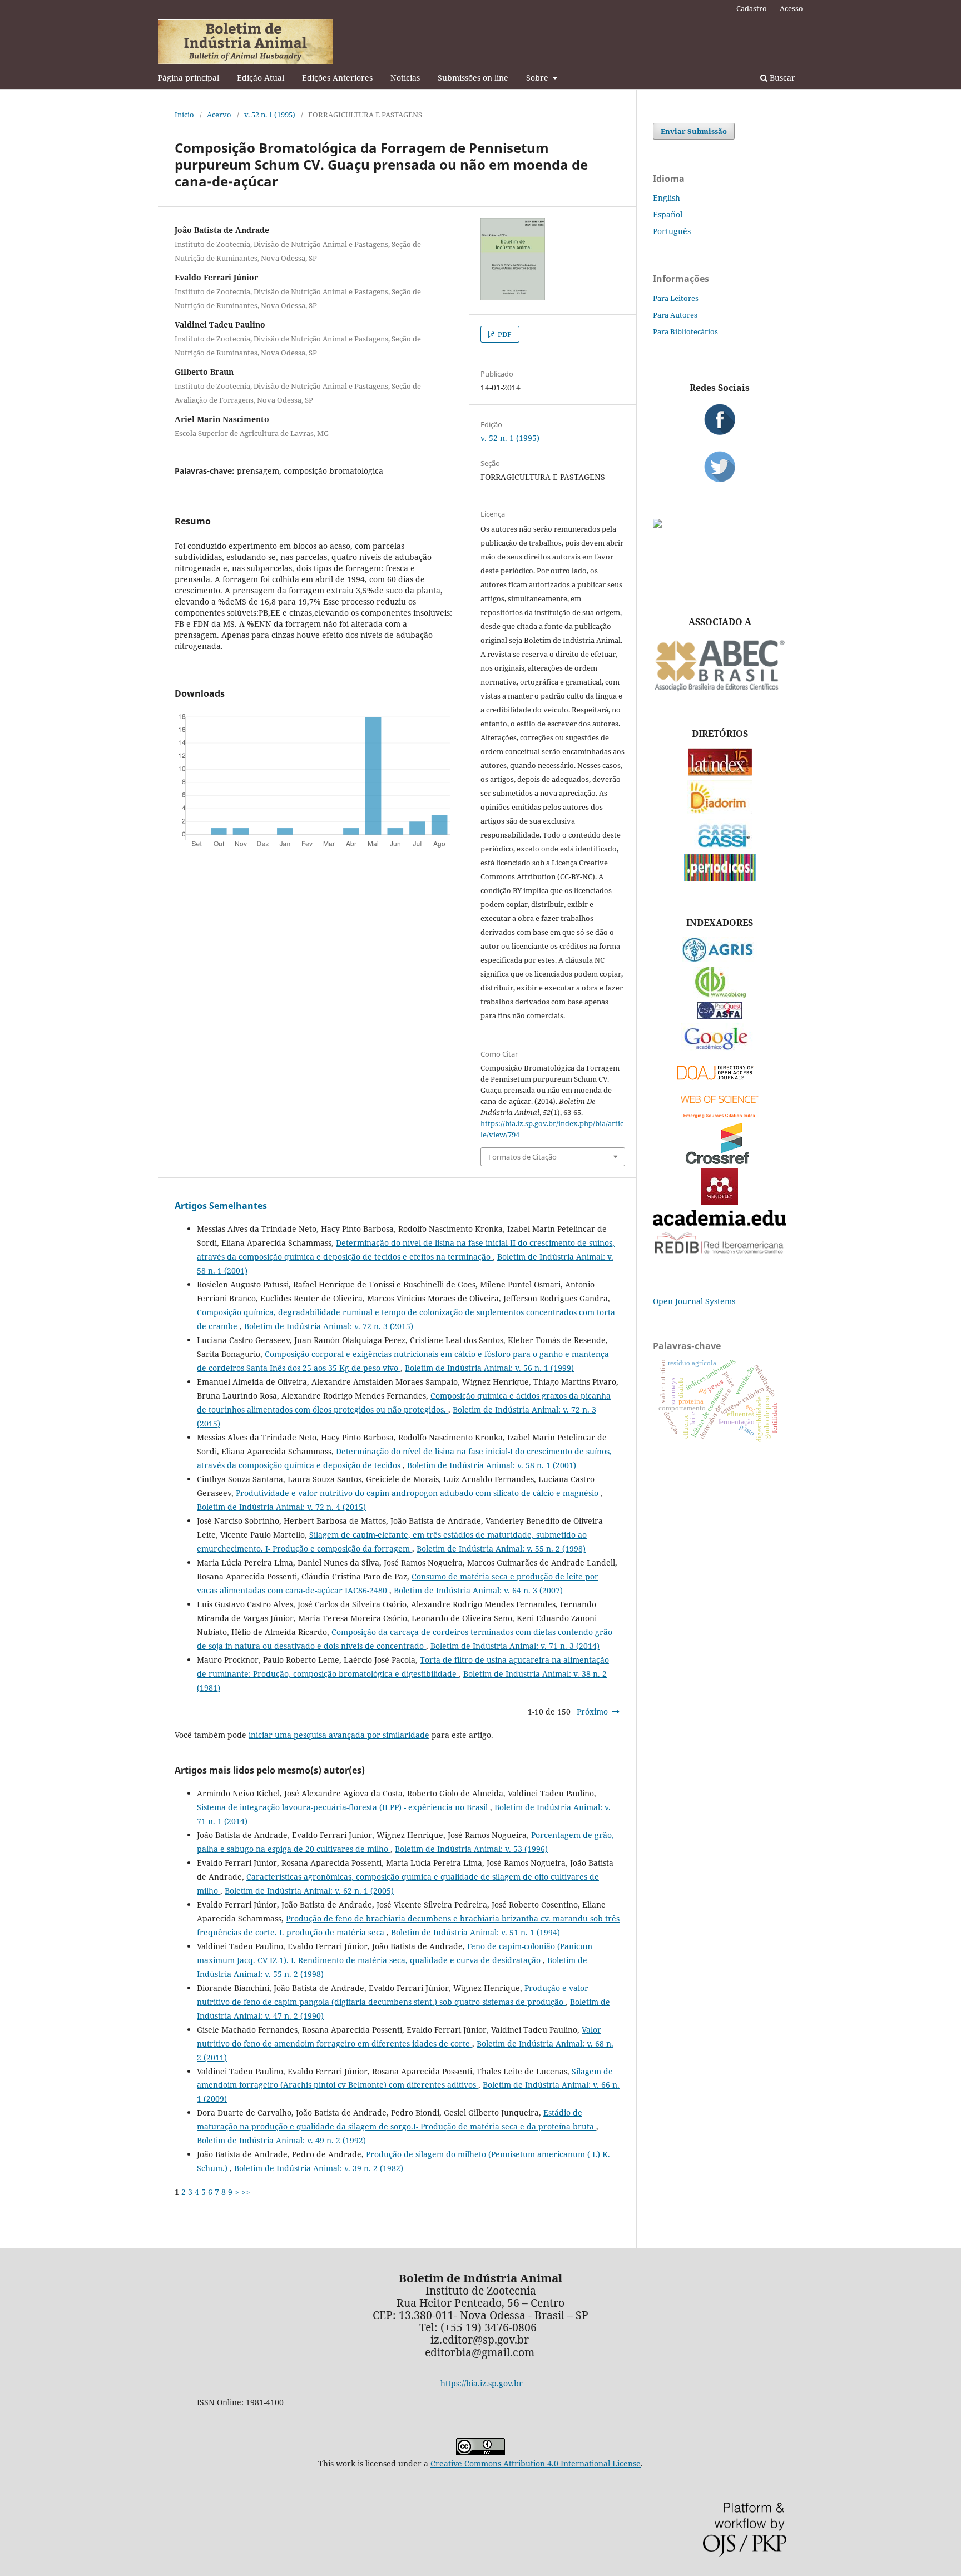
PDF (504, 334)
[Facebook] (720, 419)
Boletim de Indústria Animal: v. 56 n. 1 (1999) (489, 1368)
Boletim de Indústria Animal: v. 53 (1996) (471, 1849)
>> (246, 2192)
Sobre (538, 78)
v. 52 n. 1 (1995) (270, 115)
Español (668, 214)
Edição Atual (261, 78)
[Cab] (720, 995)
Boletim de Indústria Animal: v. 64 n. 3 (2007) (478, 1590)
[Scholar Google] (720, 1051)
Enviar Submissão (694, 131)
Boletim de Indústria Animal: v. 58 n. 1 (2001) (492, 1465)
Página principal (189, 78)
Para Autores (675, 315)
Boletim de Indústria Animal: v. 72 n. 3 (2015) (329, 1326)
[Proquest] (720, 1016)
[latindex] (720, 773)
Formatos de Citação (522, 1157)
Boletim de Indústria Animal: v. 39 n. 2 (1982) (319, 2168)
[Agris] (720, 959)
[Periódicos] (720, 878)
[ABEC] (720, 690)
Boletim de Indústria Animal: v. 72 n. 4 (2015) (281, 1507)
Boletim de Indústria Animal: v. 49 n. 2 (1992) (281, 2140)
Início (184, 115)
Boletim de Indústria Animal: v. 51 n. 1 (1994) (475, 1932)
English (667, 198)
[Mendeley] (720, 1202)
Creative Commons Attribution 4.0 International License (536, 2463)
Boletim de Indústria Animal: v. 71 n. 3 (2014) (515, 1646)
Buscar (781, 78)
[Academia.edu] (720, 1223)
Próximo (592, 1711)
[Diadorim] (720, 811)
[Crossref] (720, 1161)
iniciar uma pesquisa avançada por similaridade (339, 1735)
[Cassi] (720, 846)
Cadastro (752, 8)
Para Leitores (676, 298)
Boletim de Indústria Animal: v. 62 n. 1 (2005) (309, 1891)
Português (672, 231)
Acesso (791, 8)
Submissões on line (473, 78)
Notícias (405, 78)
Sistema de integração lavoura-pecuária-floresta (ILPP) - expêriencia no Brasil (343, 1807)
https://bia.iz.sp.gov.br (482, 2383)
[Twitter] (720, 467)
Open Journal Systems (694, 1301)
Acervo (219, 115)
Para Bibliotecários (685, 331)
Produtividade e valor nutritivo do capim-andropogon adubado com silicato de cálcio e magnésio (418, 1493)
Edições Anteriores (337, 78)
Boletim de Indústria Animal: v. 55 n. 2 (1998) (501, 1549)
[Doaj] (720, 1083)
